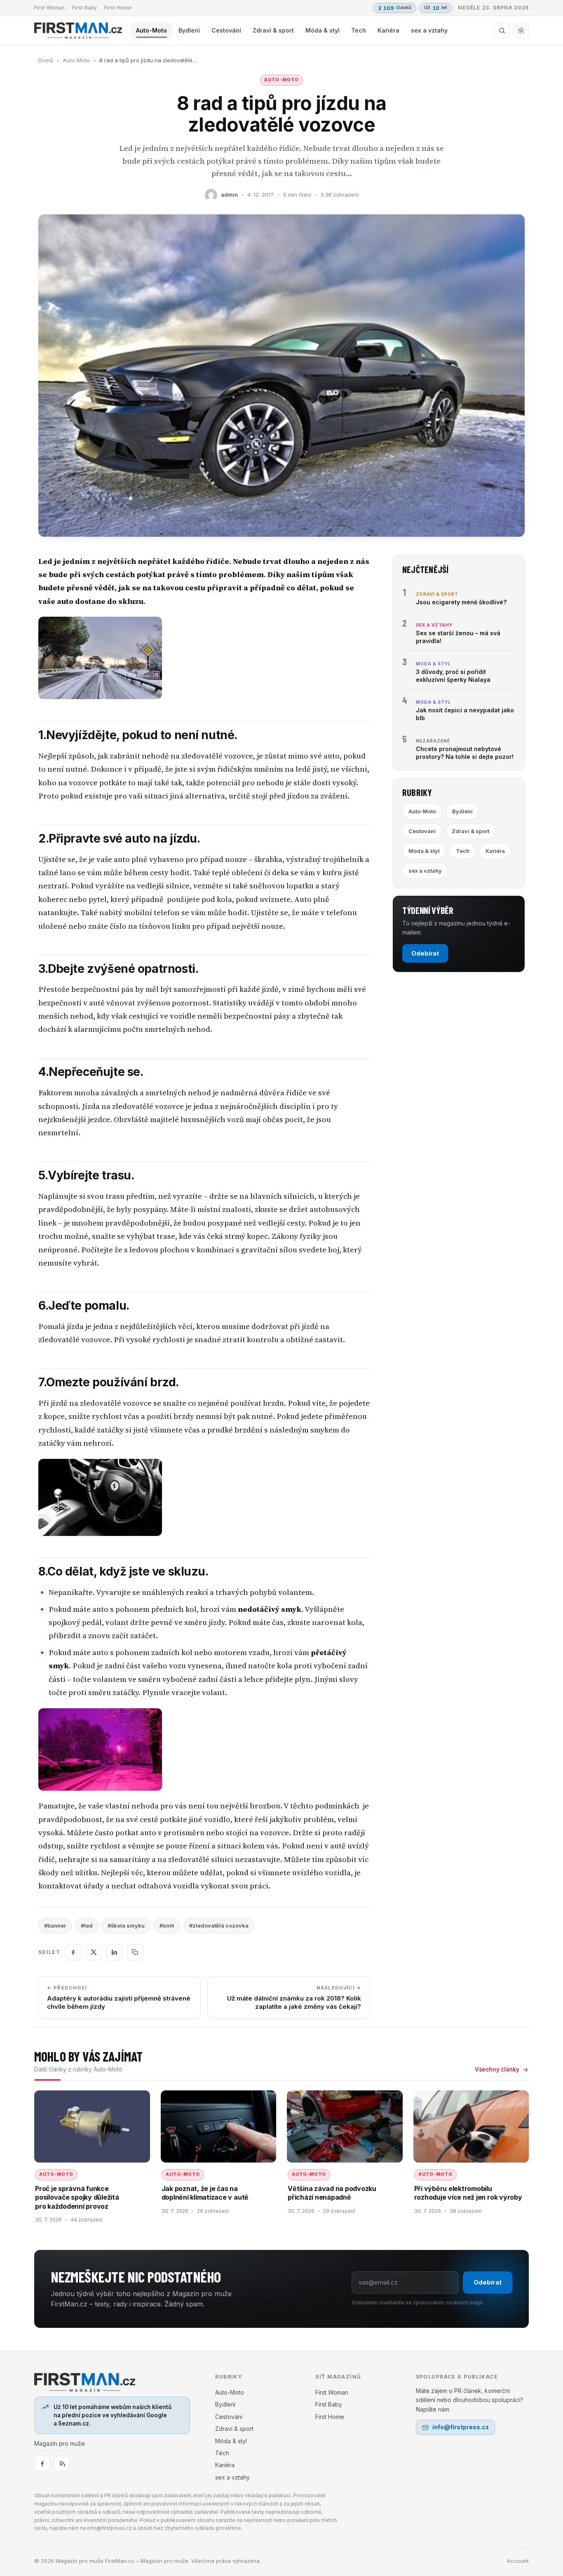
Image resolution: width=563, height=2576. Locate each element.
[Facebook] (42, 2463)
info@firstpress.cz (461, 2427)
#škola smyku (126, 1926)
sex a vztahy (429, 30)
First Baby (84, 8)
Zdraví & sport (273, 30)
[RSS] (62, 2463)
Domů (46, 60)
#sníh (167, 1926)
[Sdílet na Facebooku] (73, 1952)
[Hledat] (502, 31)
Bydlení (189, 30)
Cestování (226, 30)
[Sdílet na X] (94, 1952)
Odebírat (425, 953)
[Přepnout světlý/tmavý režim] (521, 31)
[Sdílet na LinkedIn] (115, 1952)
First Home (118, 8)
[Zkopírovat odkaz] (135, 1952)
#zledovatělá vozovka (219, 1926)
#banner (55, 1926)
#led (87, 1926)
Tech (359, 30)
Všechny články (497, 2069)
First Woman (49, 8)
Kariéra (388, 30)
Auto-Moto (151, 30)
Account (518, 2561)
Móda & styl (323, 30)
